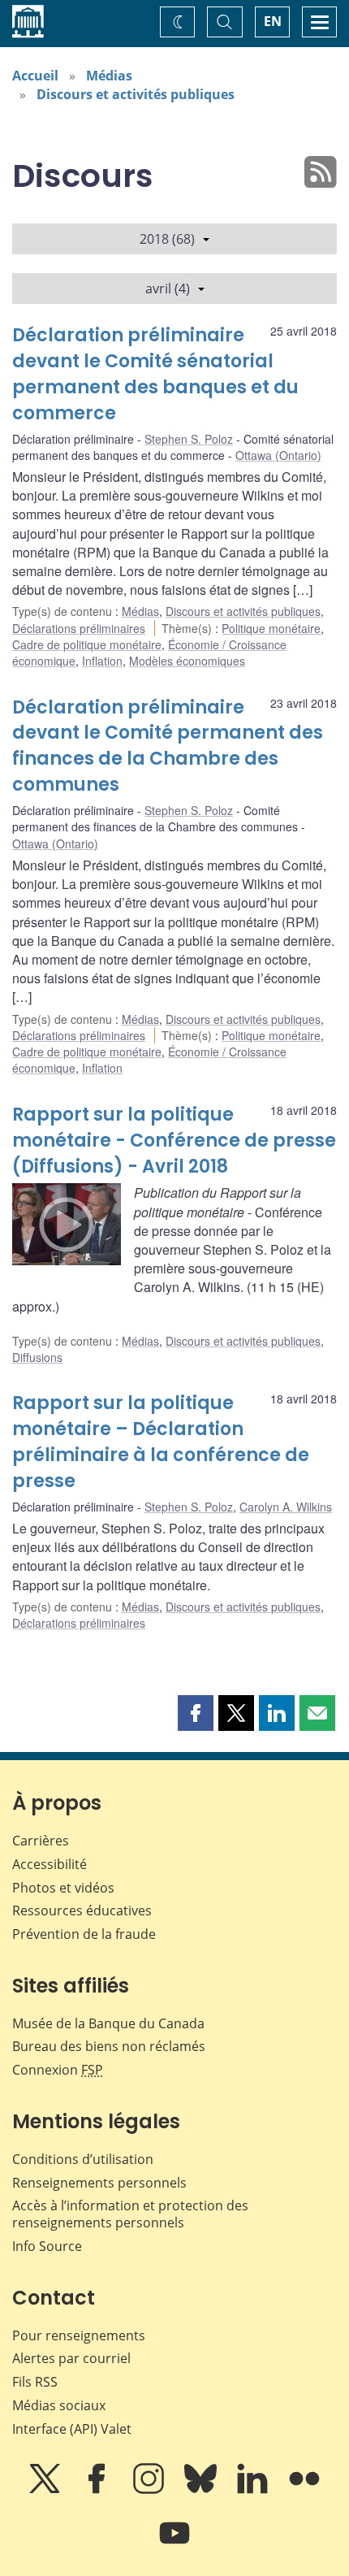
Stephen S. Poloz (189, 439)
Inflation (102, 661)
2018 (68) (167, 239)
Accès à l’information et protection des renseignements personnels (130, 2214)
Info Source (47, 2246)
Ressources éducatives (82, 1910)
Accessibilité (50, 1864)
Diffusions (37, 1357)
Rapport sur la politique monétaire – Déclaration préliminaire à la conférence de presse (161, 1442)
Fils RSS (35, 2382)
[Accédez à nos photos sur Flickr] (304, 2490)
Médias (109, 76)
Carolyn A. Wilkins (286, 1507)
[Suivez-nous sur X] (46, 2490)
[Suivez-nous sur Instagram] (150, 2490)
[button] (196, 1713)
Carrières (41, 1841)
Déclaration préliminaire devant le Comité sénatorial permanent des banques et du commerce (155, 374)
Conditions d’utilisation (83, 2159)
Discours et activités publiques (136, 94)
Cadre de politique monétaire (87, 644)
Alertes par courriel (71, 2358)
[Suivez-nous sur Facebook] (98, 2490)
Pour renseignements (79, 2335)
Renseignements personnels (99, 2183)
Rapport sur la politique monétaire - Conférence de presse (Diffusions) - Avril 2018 (174, 1141)
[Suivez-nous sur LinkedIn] (254, 2490)
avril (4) (168, 288)
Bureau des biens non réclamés (109, 2046)
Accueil (35, 76)
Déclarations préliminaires (79, 628)
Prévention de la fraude (84, 1934)
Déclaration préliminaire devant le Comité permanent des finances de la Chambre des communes (168, 746)
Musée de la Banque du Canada (108, 2023)
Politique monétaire (271, 628)
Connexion (58, 2070)
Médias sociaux (59, 2405)
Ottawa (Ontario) (278, 455)
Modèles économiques (187, 661)
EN (273, 21)
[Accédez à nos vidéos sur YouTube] (174, 2544)
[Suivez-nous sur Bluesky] (202, 2490)
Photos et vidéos (63, 1888)
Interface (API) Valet (72, 2429)
